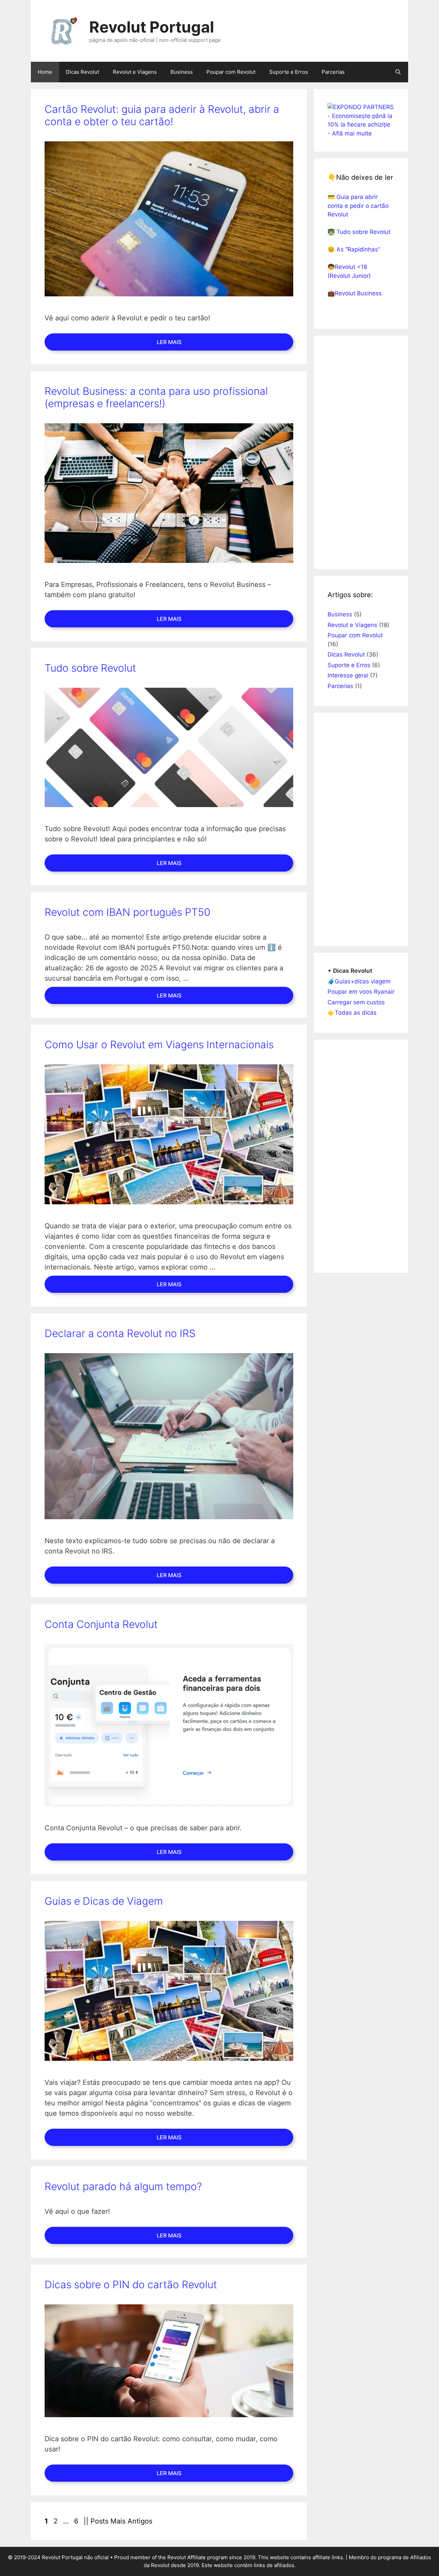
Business (182, 72)
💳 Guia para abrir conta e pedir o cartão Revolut (358, 206)
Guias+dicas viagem (363, 981)
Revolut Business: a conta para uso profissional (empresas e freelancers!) (156, 397)
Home (45, 72)
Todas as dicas (356, 1013)
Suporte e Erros (289, 72)
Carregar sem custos (356, 1002)
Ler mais (169, 995)
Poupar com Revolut (231, 72)
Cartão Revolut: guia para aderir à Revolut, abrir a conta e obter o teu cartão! (162, 115)
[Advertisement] (361, 452)
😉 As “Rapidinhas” (354, 249)
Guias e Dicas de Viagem (104, 1901)
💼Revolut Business (355, 293)
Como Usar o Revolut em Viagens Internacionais (159, 1044)
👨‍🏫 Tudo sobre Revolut (359, 232)
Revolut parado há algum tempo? (123, 2186)
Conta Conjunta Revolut (101, 1624)
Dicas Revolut (82, 72)
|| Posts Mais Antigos (118, 2521)
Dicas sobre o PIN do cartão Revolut (131, 2284)
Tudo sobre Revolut (90, 668)
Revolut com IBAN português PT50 (127, 912)
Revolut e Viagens (135, 72)
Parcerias (333, 72)
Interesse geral (348, 675)
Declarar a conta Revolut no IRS (120, 1333)
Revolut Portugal (152, 27)
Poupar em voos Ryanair (361, 992)
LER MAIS (169, 342)
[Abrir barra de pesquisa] (398, 72)
